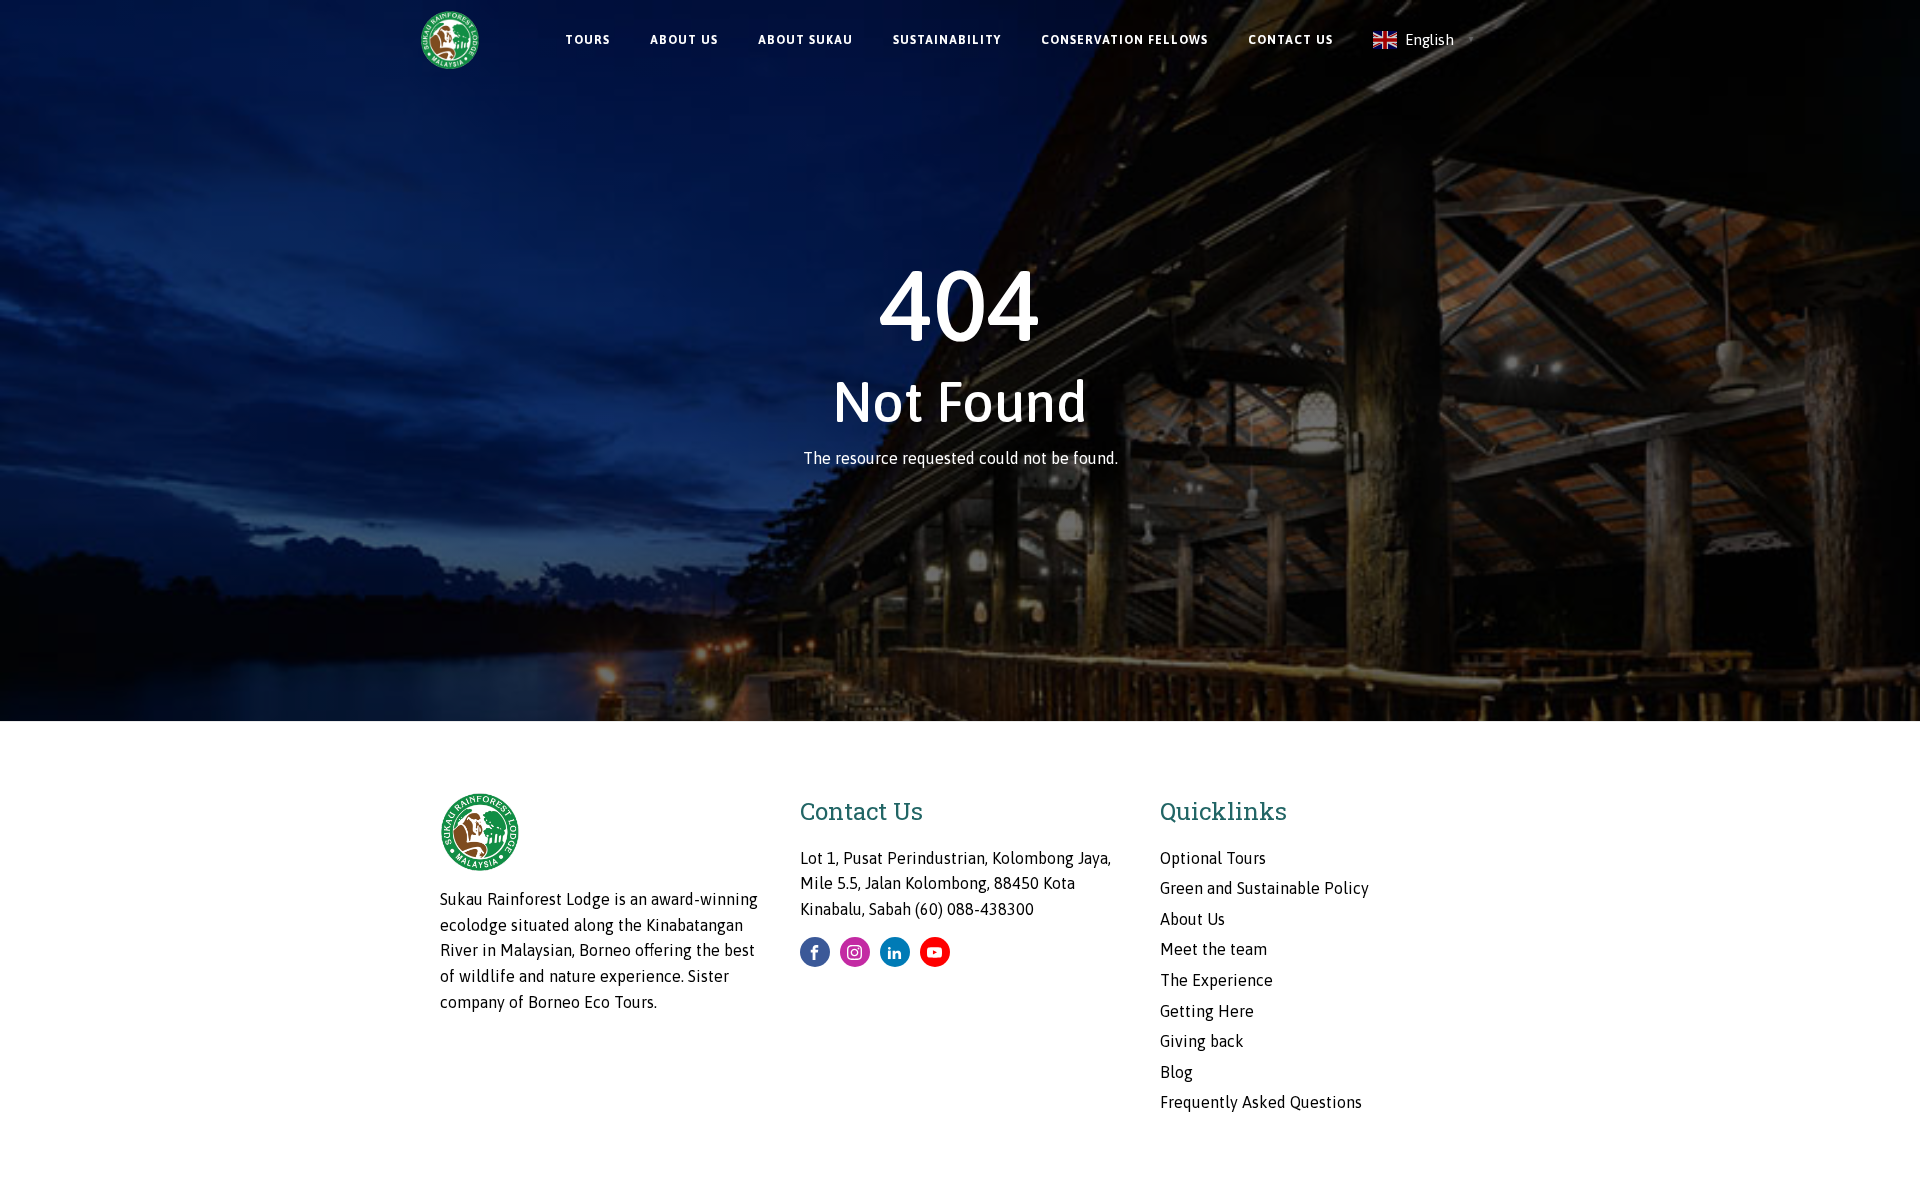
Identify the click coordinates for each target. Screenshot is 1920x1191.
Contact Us (1290, 40)
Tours (587, 40)
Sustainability (947, 40)
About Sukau (805, 40)
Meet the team (1213, 949)
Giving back (1202, 1041)
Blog (1176, 1072)
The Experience (1216, 980)
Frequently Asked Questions (1261, 1102)
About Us (684, 40)
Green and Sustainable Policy (1264, 888)
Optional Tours (1213, 858)
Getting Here (1207, 1011)
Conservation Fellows (1124, 40)
